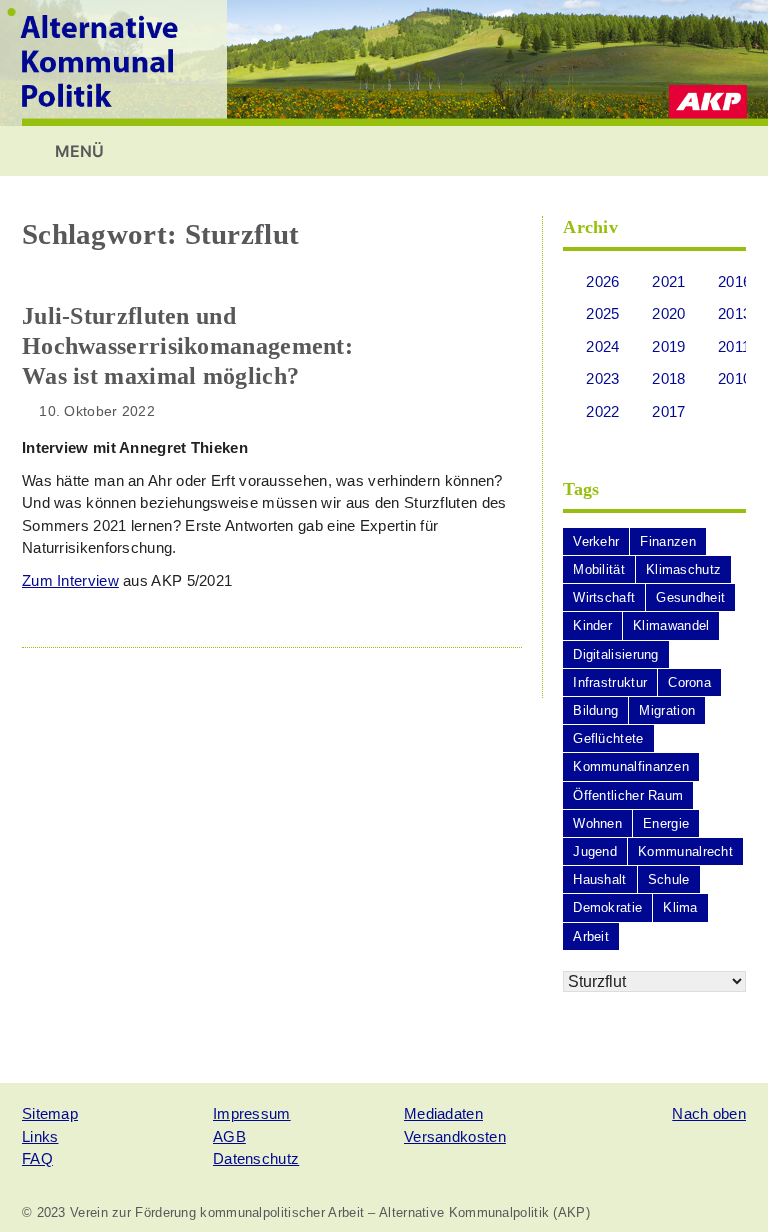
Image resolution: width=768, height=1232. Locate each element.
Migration (667, 710)
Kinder (592, 625)
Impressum (252, 1113)
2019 (668, 346)
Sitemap (50, 1113)
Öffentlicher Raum (628, 795)
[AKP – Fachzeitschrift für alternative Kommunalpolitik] (384, 61)
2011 (734, 346)
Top (720, 1184)
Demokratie (607, 907)
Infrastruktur (610, 682)
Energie (666, 823)
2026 (602, 281)
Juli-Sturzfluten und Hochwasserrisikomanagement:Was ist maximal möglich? (187, 346)
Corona (689, 682)
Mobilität (599, 569)
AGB (229, 1136)
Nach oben (709, 1113)
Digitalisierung (616, 654)
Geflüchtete (608, 738)
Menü (77, 151)
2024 (602, 346)
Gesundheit (690, 597)
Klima (680, 907)
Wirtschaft (604, 597)
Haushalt (599, 879)
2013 (734, 313)
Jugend (595, 851)
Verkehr (596, 541)
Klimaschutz (683, 569)
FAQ (37, 1158)
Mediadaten (443, 1113)
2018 (668, 378)
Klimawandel (671, 625)
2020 (668, 313)
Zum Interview (70, 580)
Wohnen (597, 823)
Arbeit (591, 936)
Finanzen (667, 541)
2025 (602, 313)
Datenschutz (256, 1158)
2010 (734, 378)
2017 (668, 411)
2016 (734, 281)
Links (40, 1136)
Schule (669, 879)
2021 (668, 281)
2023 (602, 378)
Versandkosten (455, 1136)
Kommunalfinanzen (631, 766)
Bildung (595, 710)
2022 (602, 411)
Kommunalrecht (685, 851)
